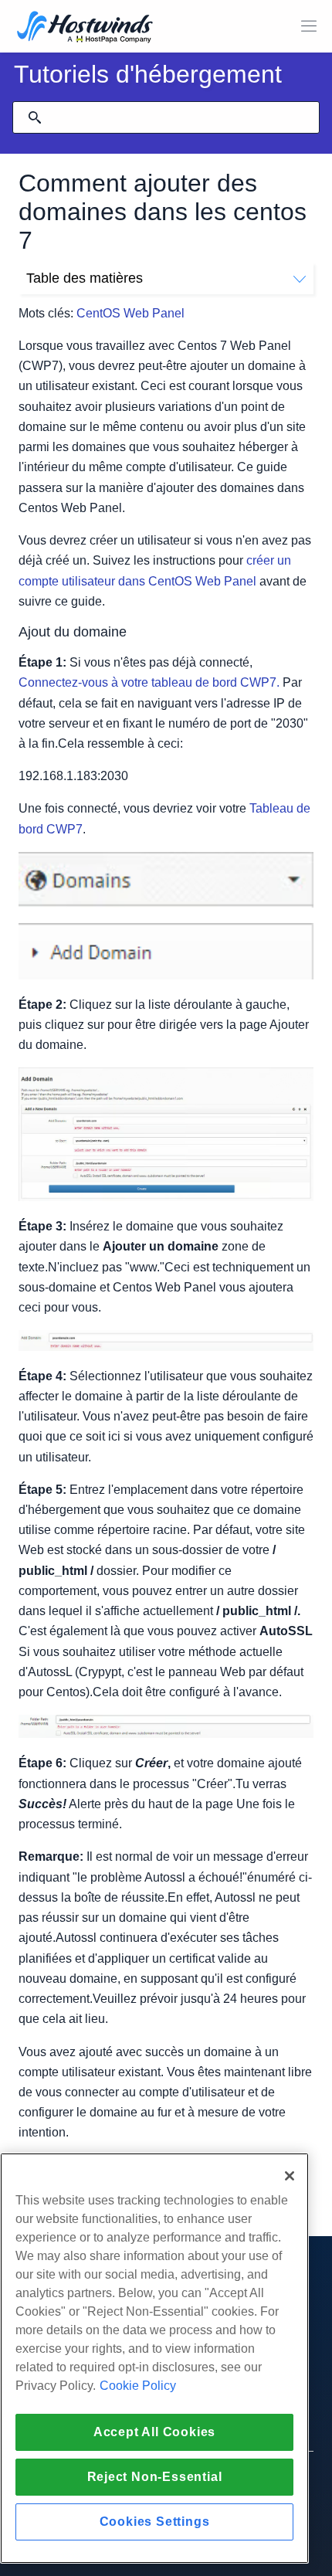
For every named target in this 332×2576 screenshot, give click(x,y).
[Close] (290, 2176)
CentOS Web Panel (130, 313)
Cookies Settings (155, 2522)
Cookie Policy (138, 2386)
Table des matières (85, 278)
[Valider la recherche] (35, 117)
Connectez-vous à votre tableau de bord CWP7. (149, 682)
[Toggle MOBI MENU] (309, 26)
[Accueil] (85, 28)
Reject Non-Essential (155, 2477)
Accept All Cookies (154, 2432)
